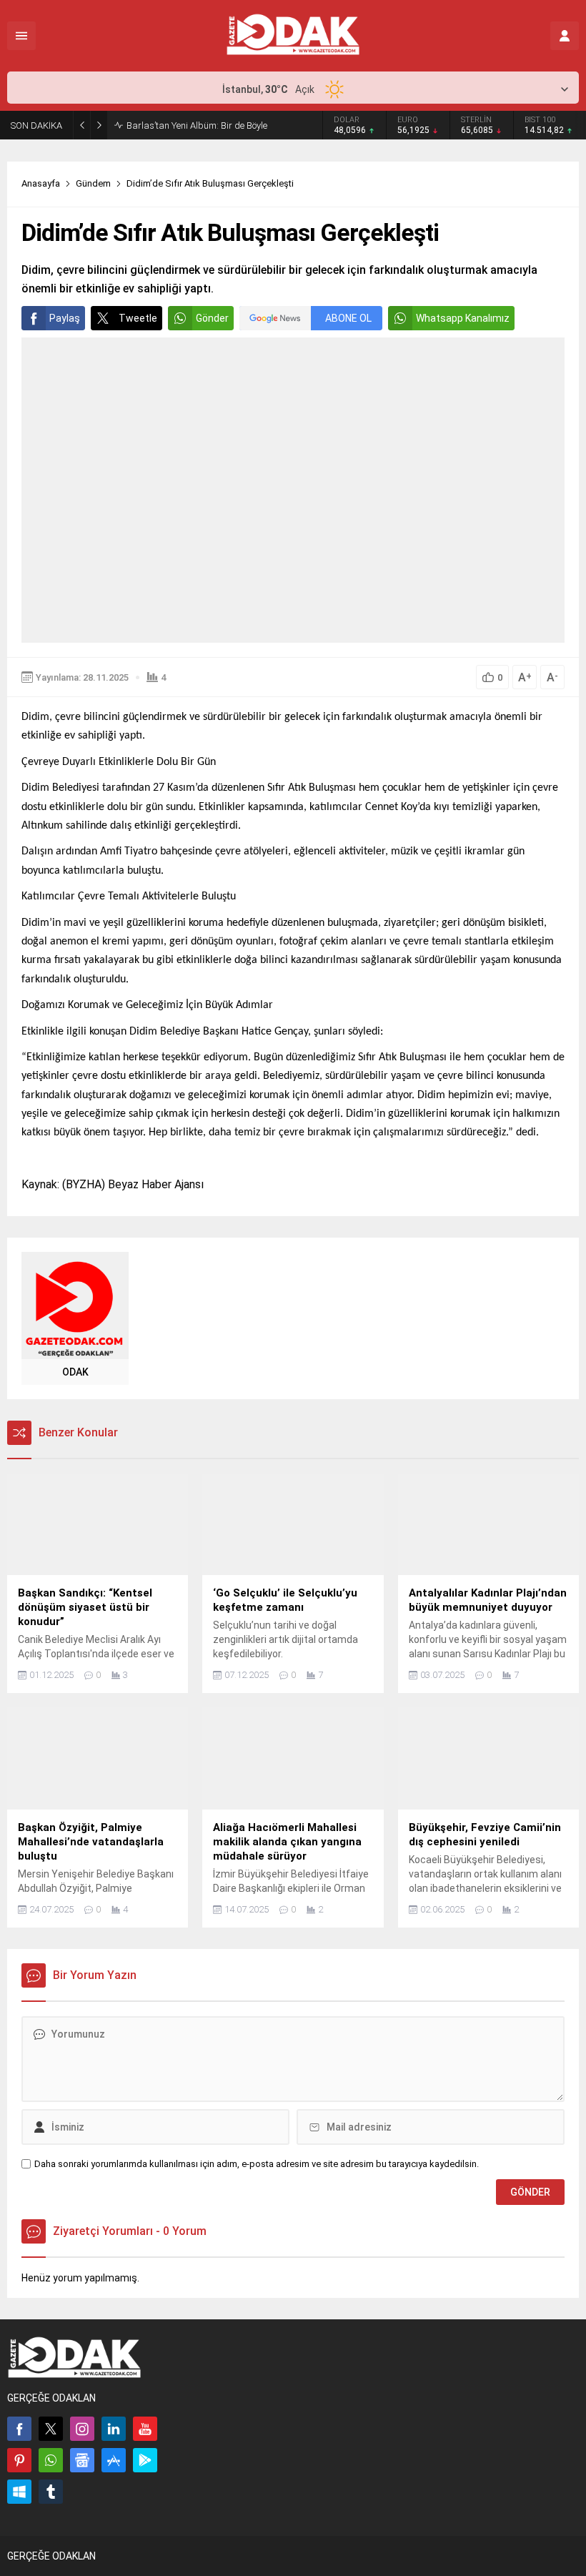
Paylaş (65, 318)
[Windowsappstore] (19, 2492)
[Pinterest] (19, 2460)
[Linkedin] (114, 2429)
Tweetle (138, 318)
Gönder (212, 318)
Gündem (93, 183)
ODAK (75, 1372)
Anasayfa (41, 183)
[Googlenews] (82, 2460)
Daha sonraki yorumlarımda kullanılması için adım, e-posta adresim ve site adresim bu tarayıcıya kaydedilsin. (257, 2164)
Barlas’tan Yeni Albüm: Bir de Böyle (197, 125)
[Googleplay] (145, 2460)
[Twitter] (51, 2429)
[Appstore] (114, 2460)
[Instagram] (82, 2429)
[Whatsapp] (51, 2460)
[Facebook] (19, 2429)
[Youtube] (145, 2429)
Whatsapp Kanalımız (463, 318)
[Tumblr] (51, 2492)
